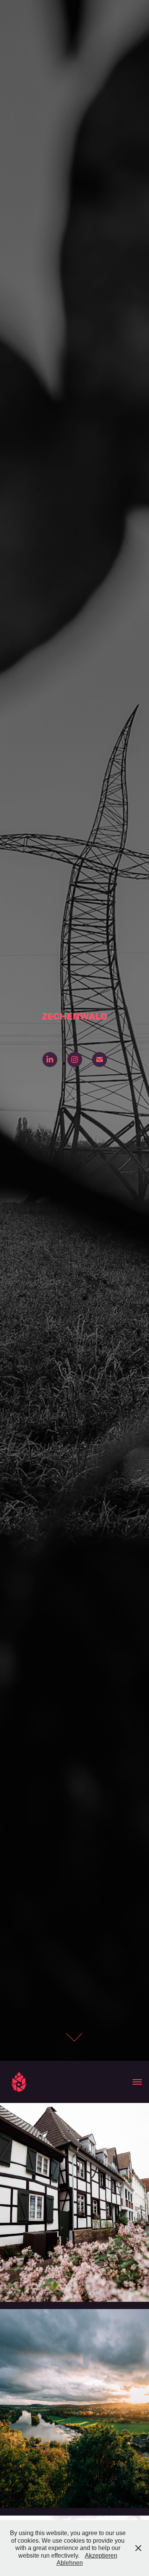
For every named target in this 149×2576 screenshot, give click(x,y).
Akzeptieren (101, 2556)
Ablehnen (70, 2563)
